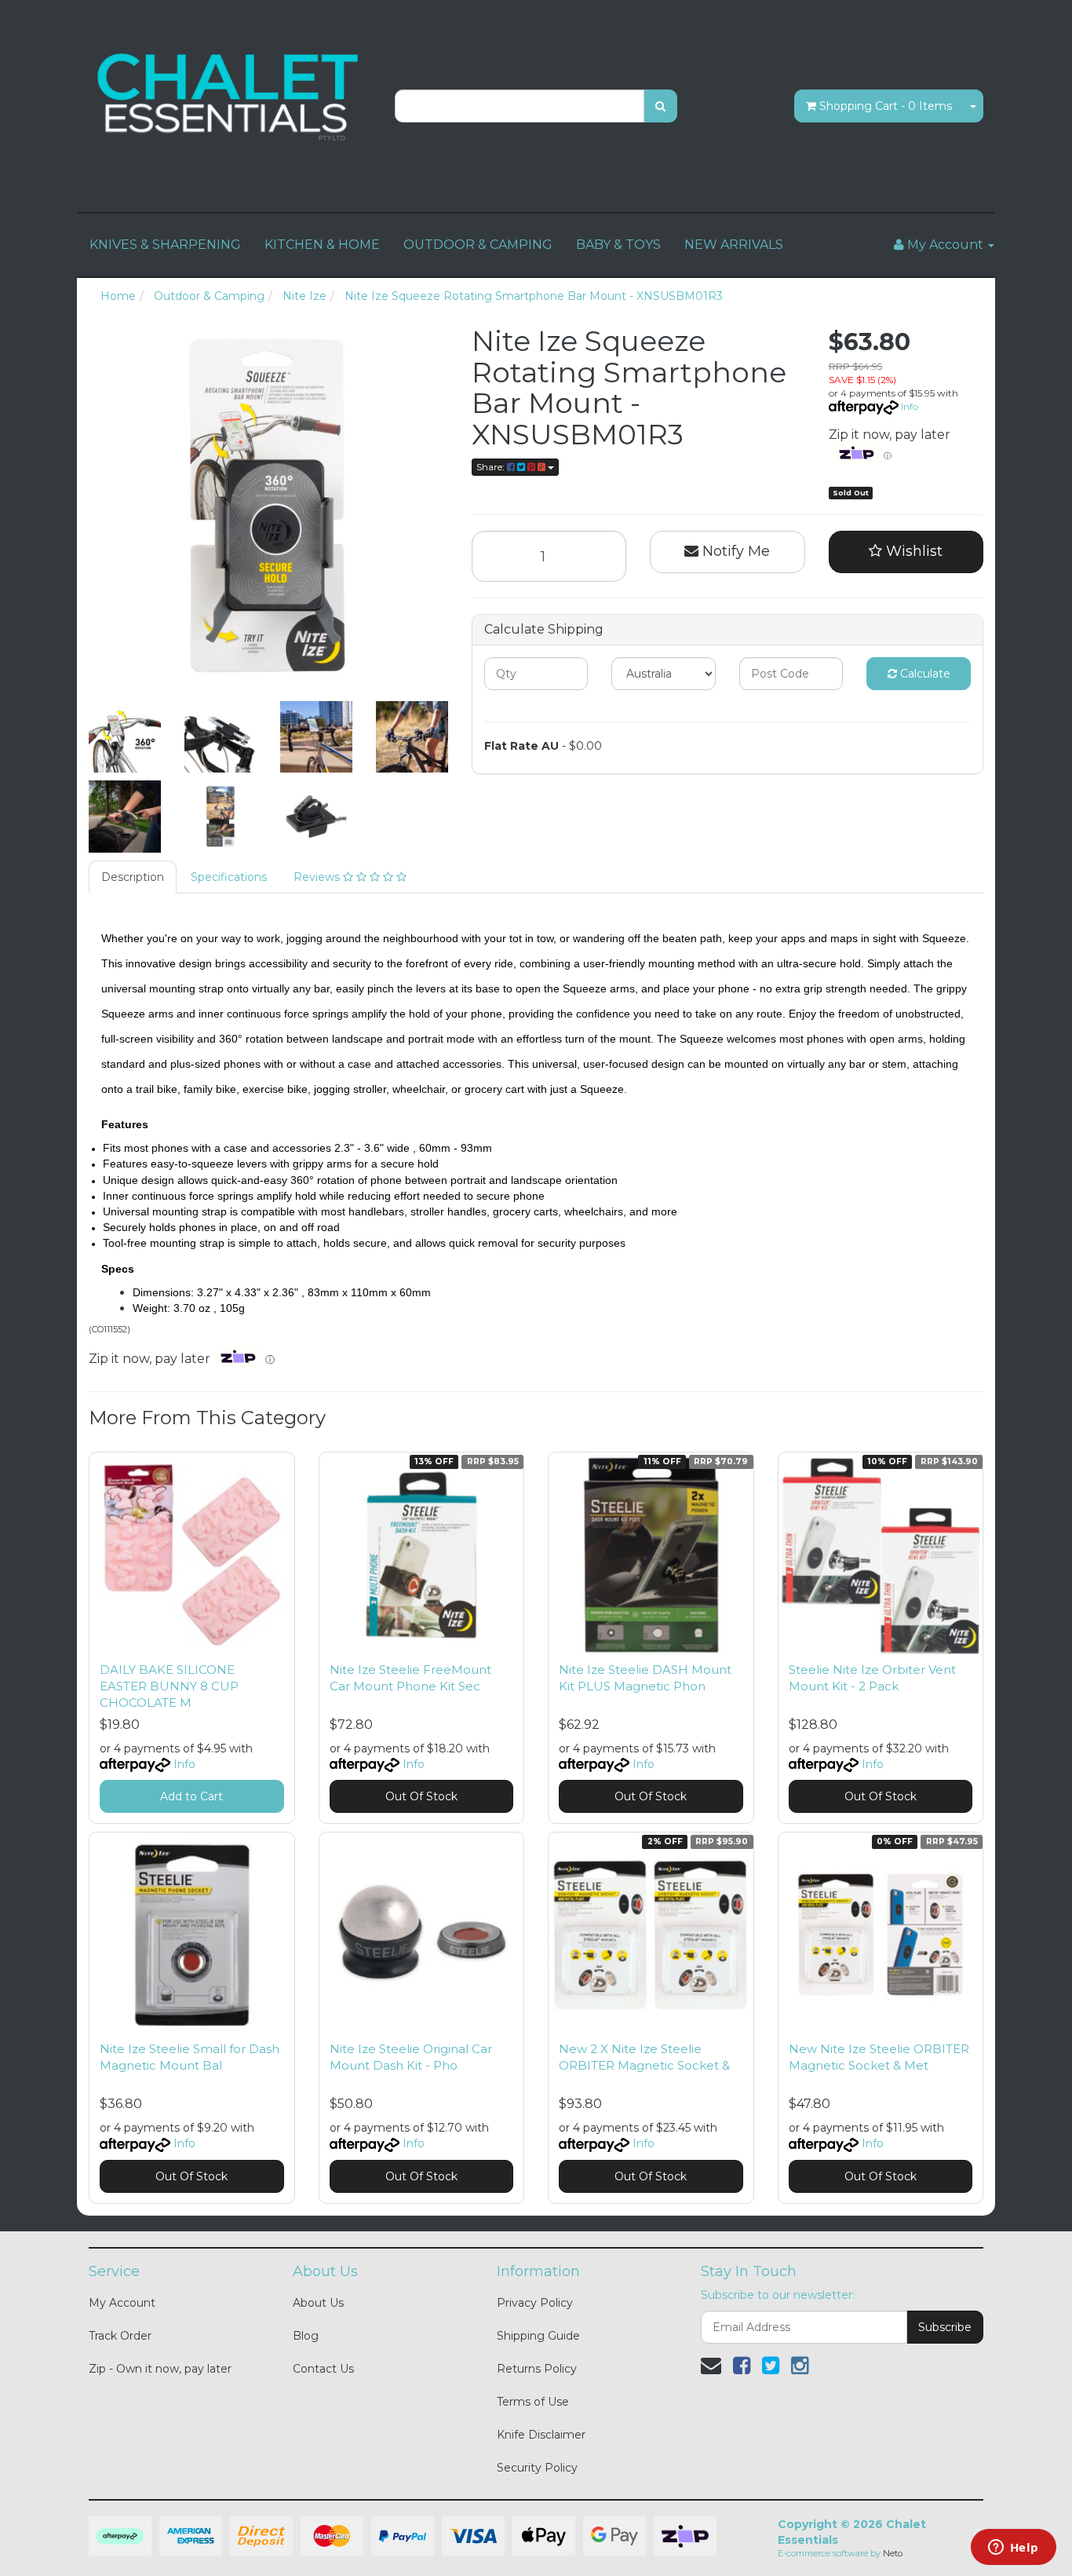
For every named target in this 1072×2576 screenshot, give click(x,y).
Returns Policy (537, 2369)
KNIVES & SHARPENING (165, 245)
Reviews (318, 877)
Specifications (229, 877)
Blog (306, 2336)
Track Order (120, 2336)
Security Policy (537, 2468)
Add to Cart (191, 1796)
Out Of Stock (421, 1796)
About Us (318, 2303)
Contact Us (323, 2369)
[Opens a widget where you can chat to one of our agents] (1013, 2549)
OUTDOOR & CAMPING (478, 245)
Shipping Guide (538, 2336)
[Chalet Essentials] (230, 97)
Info (910, 406)
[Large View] (125, 737)
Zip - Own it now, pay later (160, 2369)
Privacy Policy (535, 2303)
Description (133, 877)
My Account (122, 2303)
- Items (886, 106)
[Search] (660, 106)
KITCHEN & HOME (322, 245)
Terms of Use (533, 2402)
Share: (492, 467)
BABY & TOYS (618, 245)
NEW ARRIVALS (734, 245)
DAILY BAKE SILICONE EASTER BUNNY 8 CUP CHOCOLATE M (169, 1686)
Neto (893, 2553)
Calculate (924, 674)
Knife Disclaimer (541, 2435)
